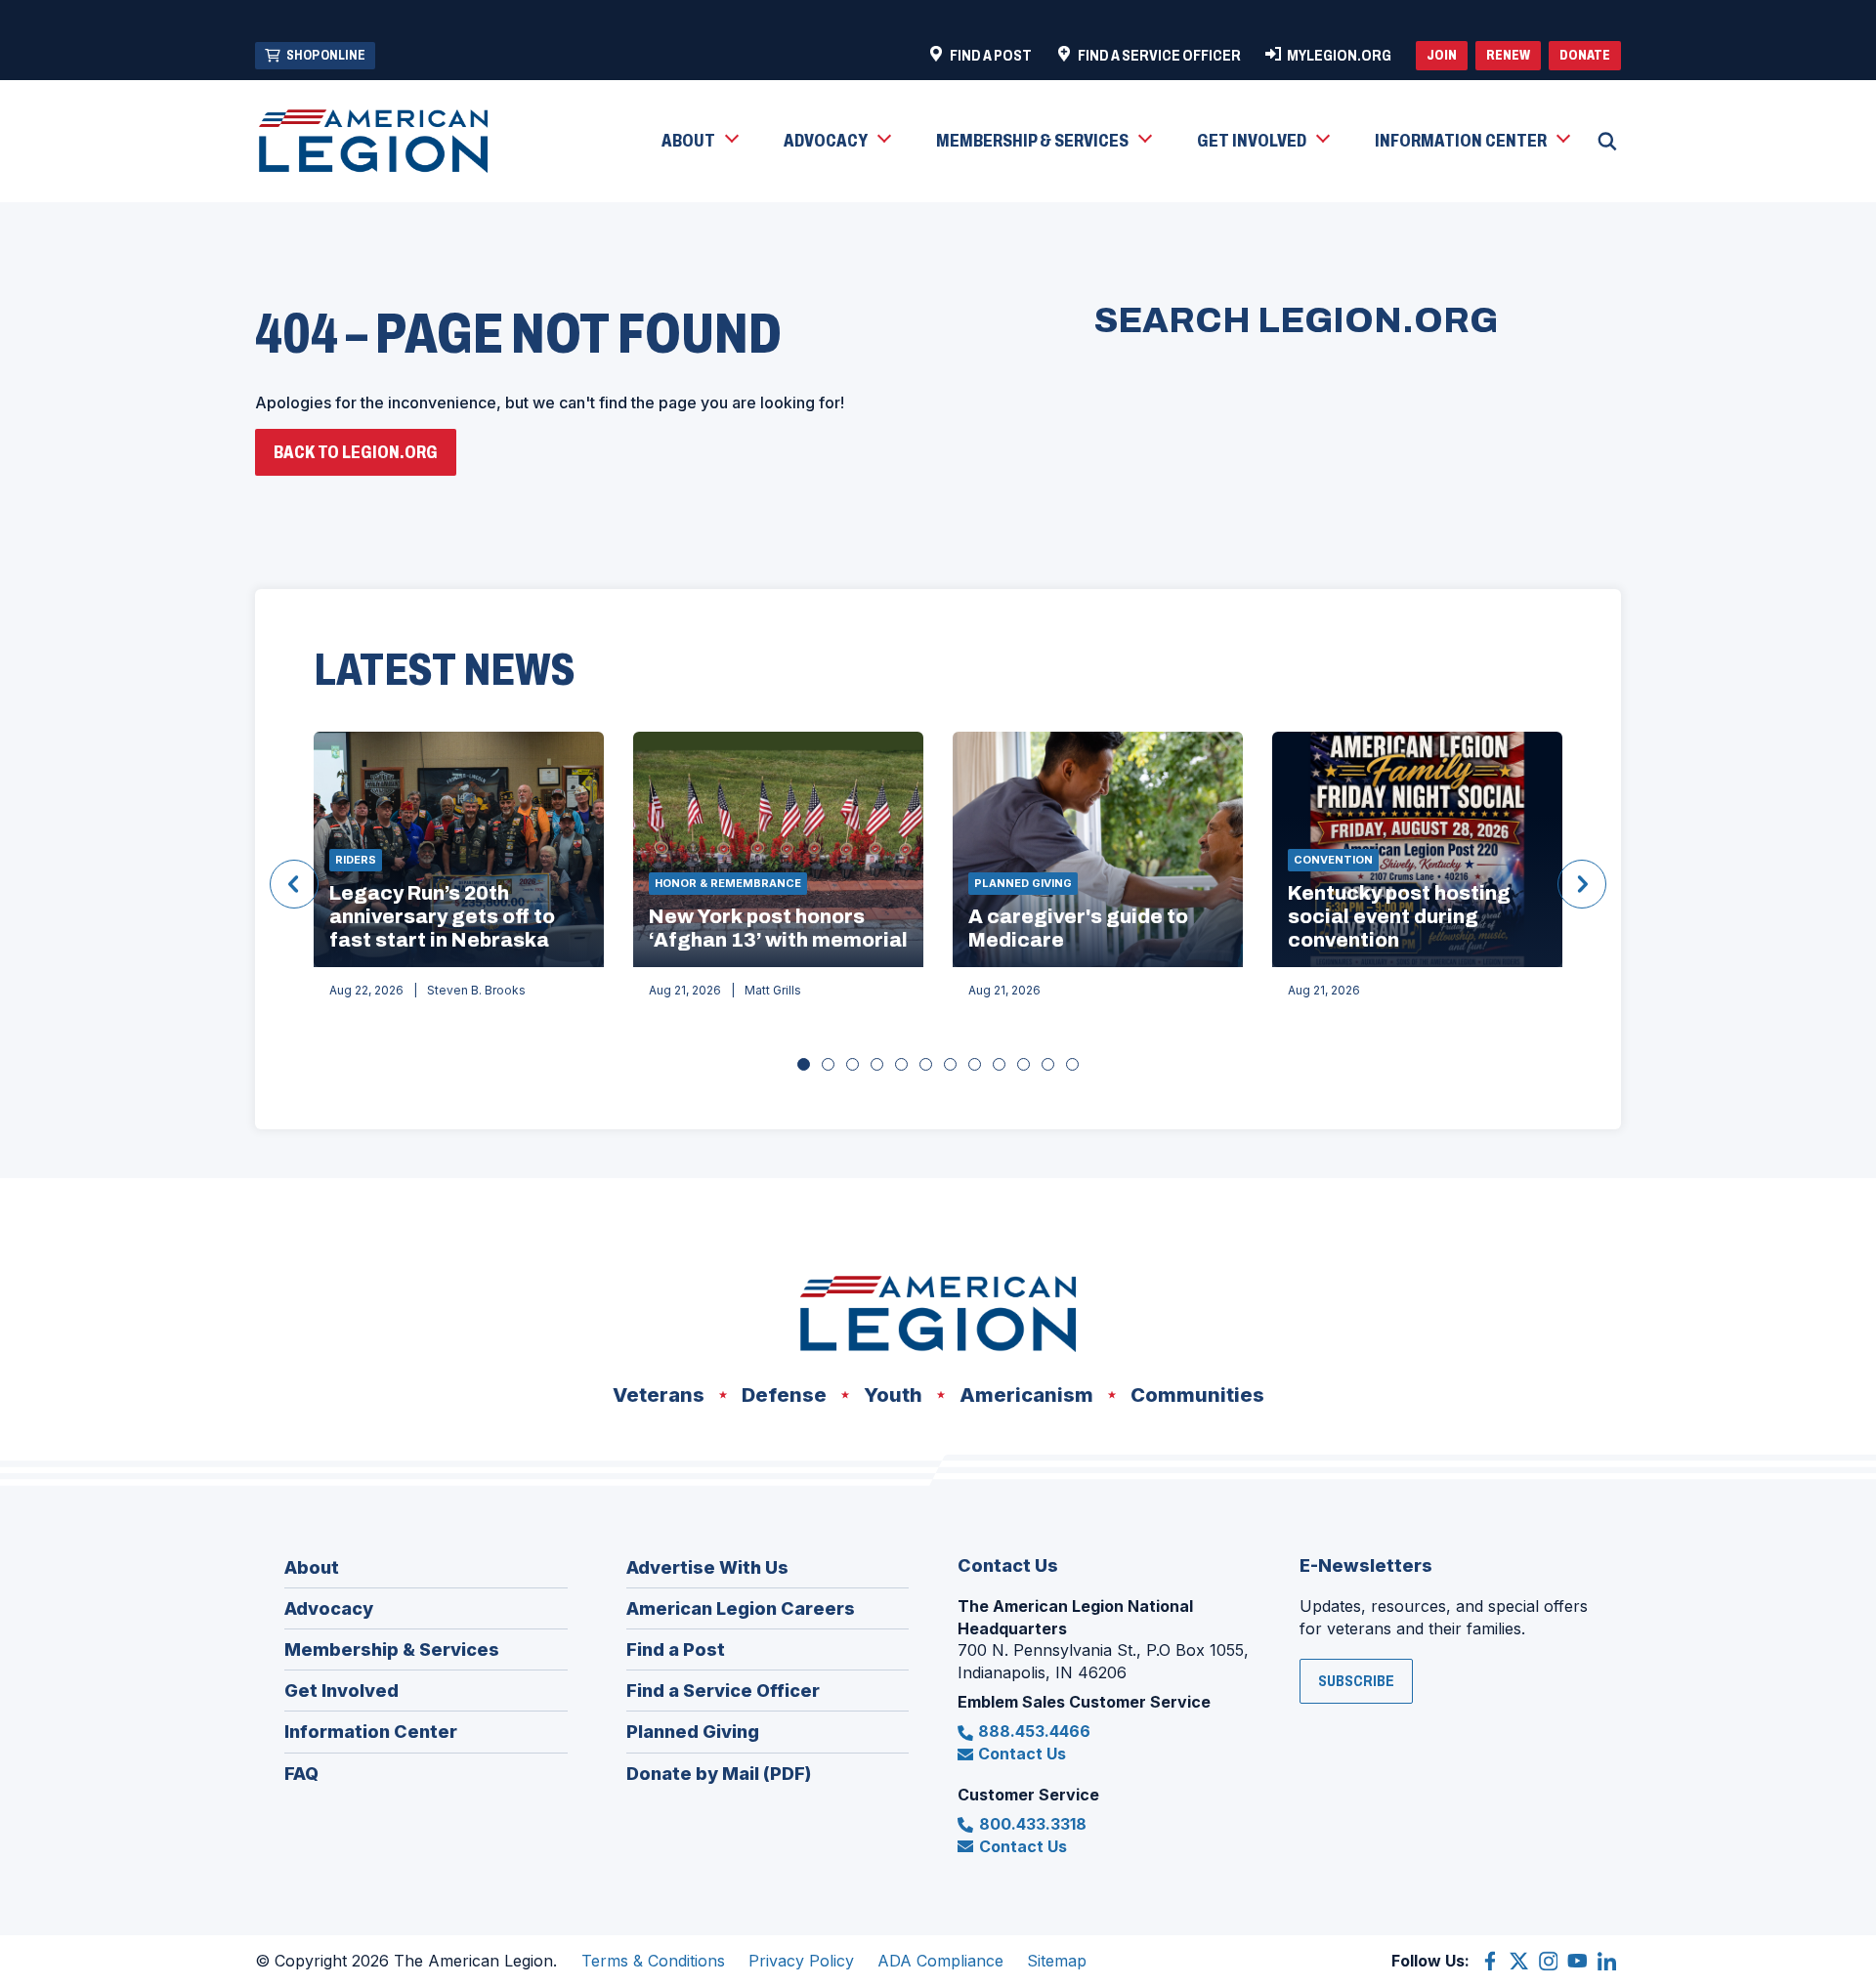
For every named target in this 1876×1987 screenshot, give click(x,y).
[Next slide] (1582, 884)
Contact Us (1022, 1754)
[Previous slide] (294, 884)
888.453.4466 (1034, 1731)
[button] (699, 142)
